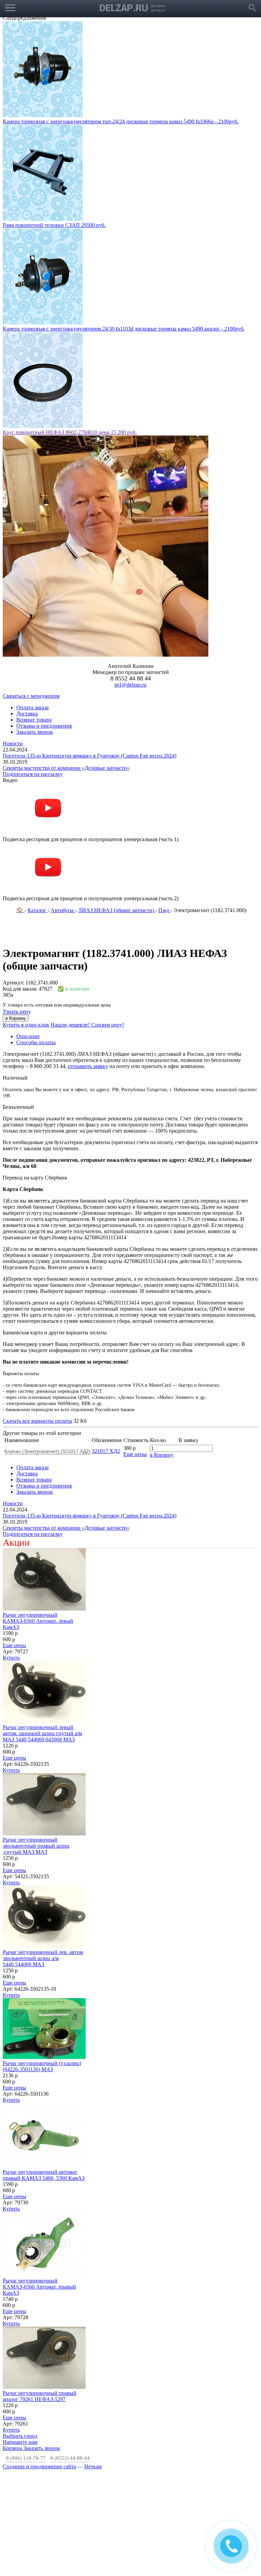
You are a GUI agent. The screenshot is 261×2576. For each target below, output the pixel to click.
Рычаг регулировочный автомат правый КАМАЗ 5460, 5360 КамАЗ (44, 2071)
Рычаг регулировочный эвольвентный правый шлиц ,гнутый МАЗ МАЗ (36, 1742)
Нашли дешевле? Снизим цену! (87, 921)
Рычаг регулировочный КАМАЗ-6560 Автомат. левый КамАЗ (38, 1517)
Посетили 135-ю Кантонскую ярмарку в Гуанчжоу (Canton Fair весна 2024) (90, 652)
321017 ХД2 (106, 1347)
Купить (11, 1554)
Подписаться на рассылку (33, 670)
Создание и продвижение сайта (39, 2363)
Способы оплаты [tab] (36, 939)
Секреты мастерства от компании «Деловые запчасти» (66, 664)
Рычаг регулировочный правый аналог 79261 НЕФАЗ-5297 (40, 2293)
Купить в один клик (26, 921)
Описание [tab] (28, 933)
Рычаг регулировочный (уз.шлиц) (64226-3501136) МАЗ (42, 1963)
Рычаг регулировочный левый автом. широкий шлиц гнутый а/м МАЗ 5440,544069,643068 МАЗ (42, 1630)
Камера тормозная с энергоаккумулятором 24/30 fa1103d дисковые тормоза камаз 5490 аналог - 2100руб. (124, 225)
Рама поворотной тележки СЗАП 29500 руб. (54, 121)
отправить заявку (88, 963)
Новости (13, 640)
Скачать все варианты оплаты (37, 1317)
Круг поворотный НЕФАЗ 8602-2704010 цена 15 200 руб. (70, 329)
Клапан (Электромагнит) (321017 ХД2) (47, 1348)
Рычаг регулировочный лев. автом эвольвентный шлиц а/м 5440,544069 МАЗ (43, 1855)
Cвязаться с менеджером (31, 592)
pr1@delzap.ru (130, 581)
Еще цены (135, 1351)
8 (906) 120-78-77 (26, 2355)
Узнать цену (17, 908)
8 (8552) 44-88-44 (70, 2355)
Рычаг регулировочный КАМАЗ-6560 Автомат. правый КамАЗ (39, 2183)
